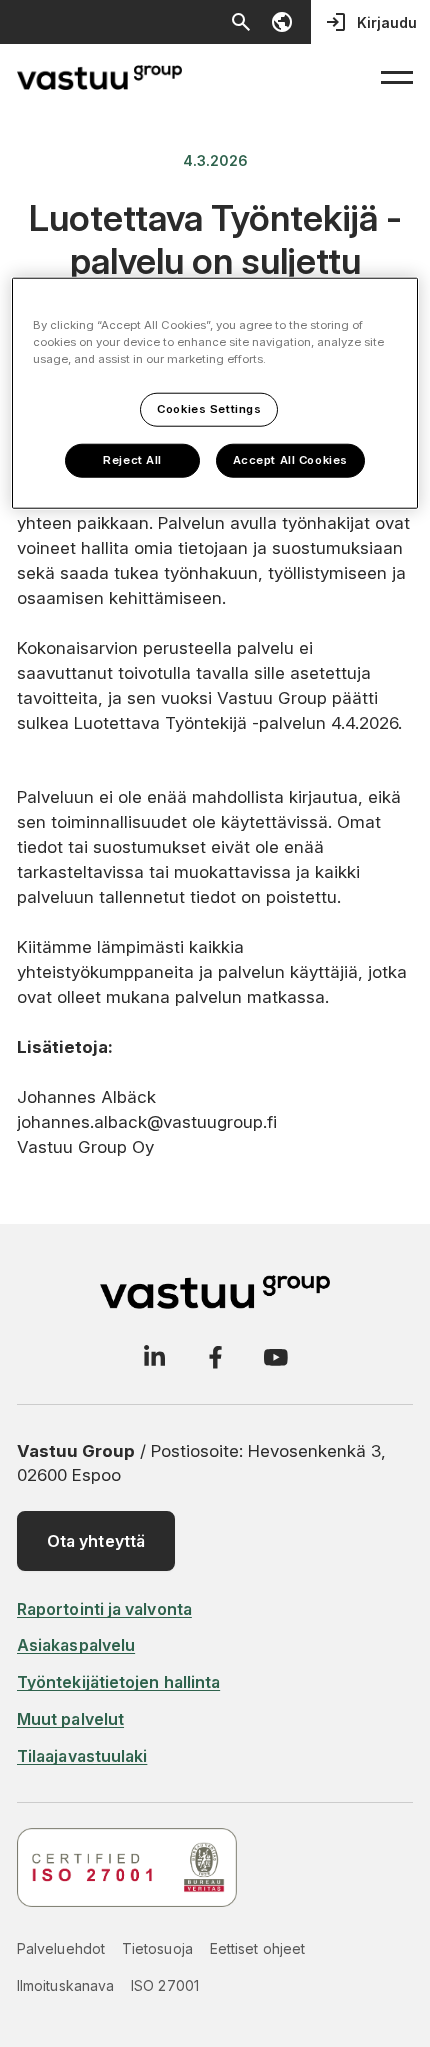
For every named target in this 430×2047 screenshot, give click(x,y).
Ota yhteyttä (96, 1541)
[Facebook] (215, 1357)
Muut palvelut (70, 1719)
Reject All (132, 460)
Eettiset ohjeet (257, 1948)
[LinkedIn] (154, 1357)
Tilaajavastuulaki (82, 1756)
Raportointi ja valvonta (104, 1609)
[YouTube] (276, 1357)
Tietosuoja (157, 1948)
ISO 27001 (165, 1985)
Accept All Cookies (290, 460)
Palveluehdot (61, 1948)
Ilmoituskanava (65, 1985)
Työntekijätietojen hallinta (118, 1682)
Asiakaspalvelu (76, 1645)
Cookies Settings (209, 409)
